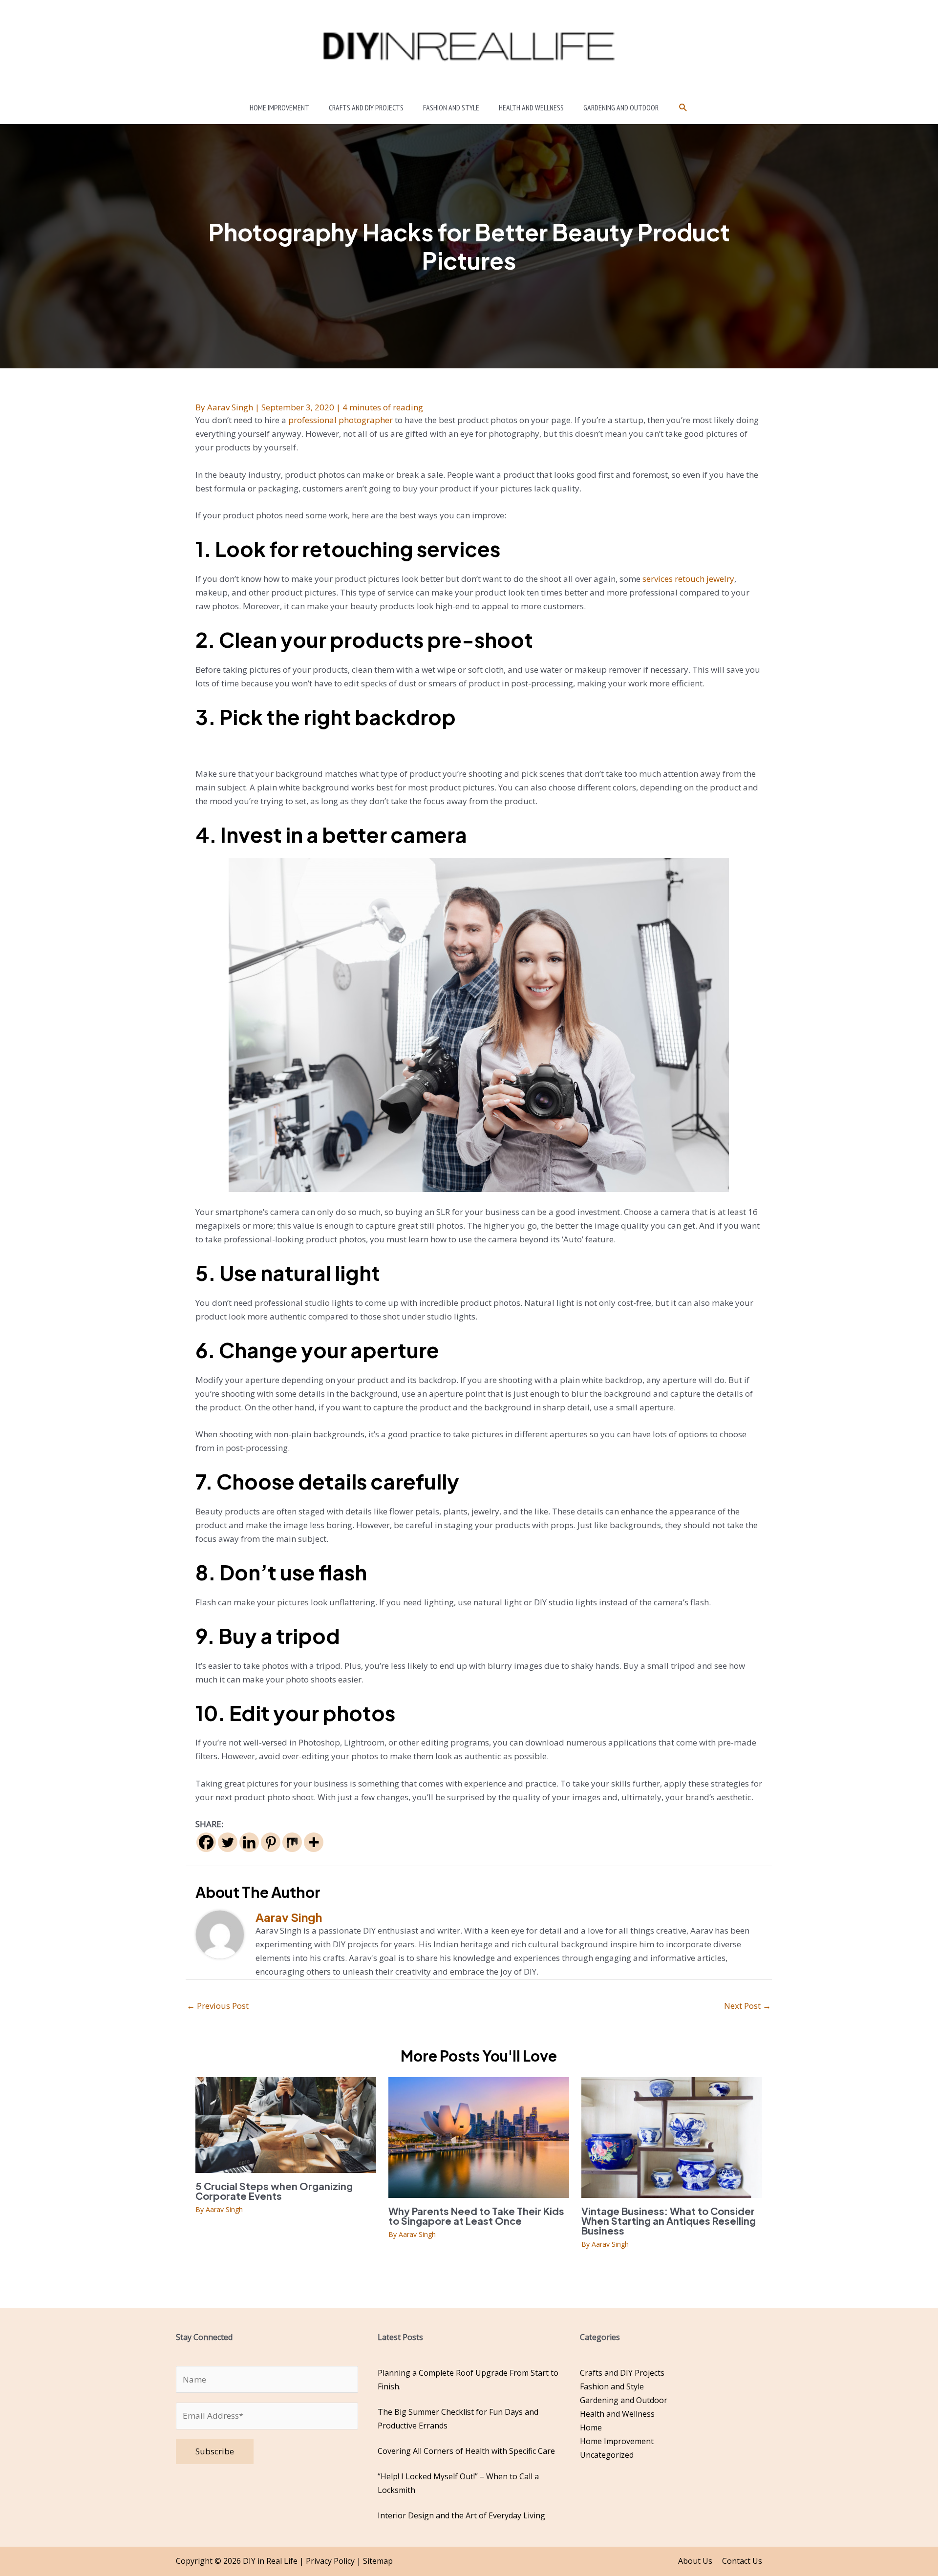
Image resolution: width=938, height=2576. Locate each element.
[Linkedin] (249, 1842)
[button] (683, 108)
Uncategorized (607, 2455)
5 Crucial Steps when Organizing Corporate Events (274, 2191)
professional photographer (341, 420)
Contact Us (742, 2561)
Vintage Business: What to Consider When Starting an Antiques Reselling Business (669, 2221)
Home (591, 2427)
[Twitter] (228, 1842)
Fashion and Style (612, 2386)
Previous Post (218, 2006)
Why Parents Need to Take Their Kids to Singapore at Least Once (476, 2216)
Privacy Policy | (334, 2561)
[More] (314, 1842)
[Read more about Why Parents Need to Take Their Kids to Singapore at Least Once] (479, 2137)
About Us (695, 2561)
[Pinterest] (271, 1842)
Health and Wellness (617, 2414)
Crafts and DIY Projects (622, 2373)
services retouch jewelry (688, 579)
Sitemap (378, 2561)
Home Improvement (617, 2441)
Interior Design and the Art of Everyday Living (461, 2515)
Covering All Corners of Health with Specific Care (466, 2451)
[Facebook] (206, 1842)
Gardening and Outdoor (624, 2400)
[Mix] (292, 1842)
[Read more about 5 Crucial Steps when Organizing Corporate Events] (286, 2124)
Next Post (747, 2006)
